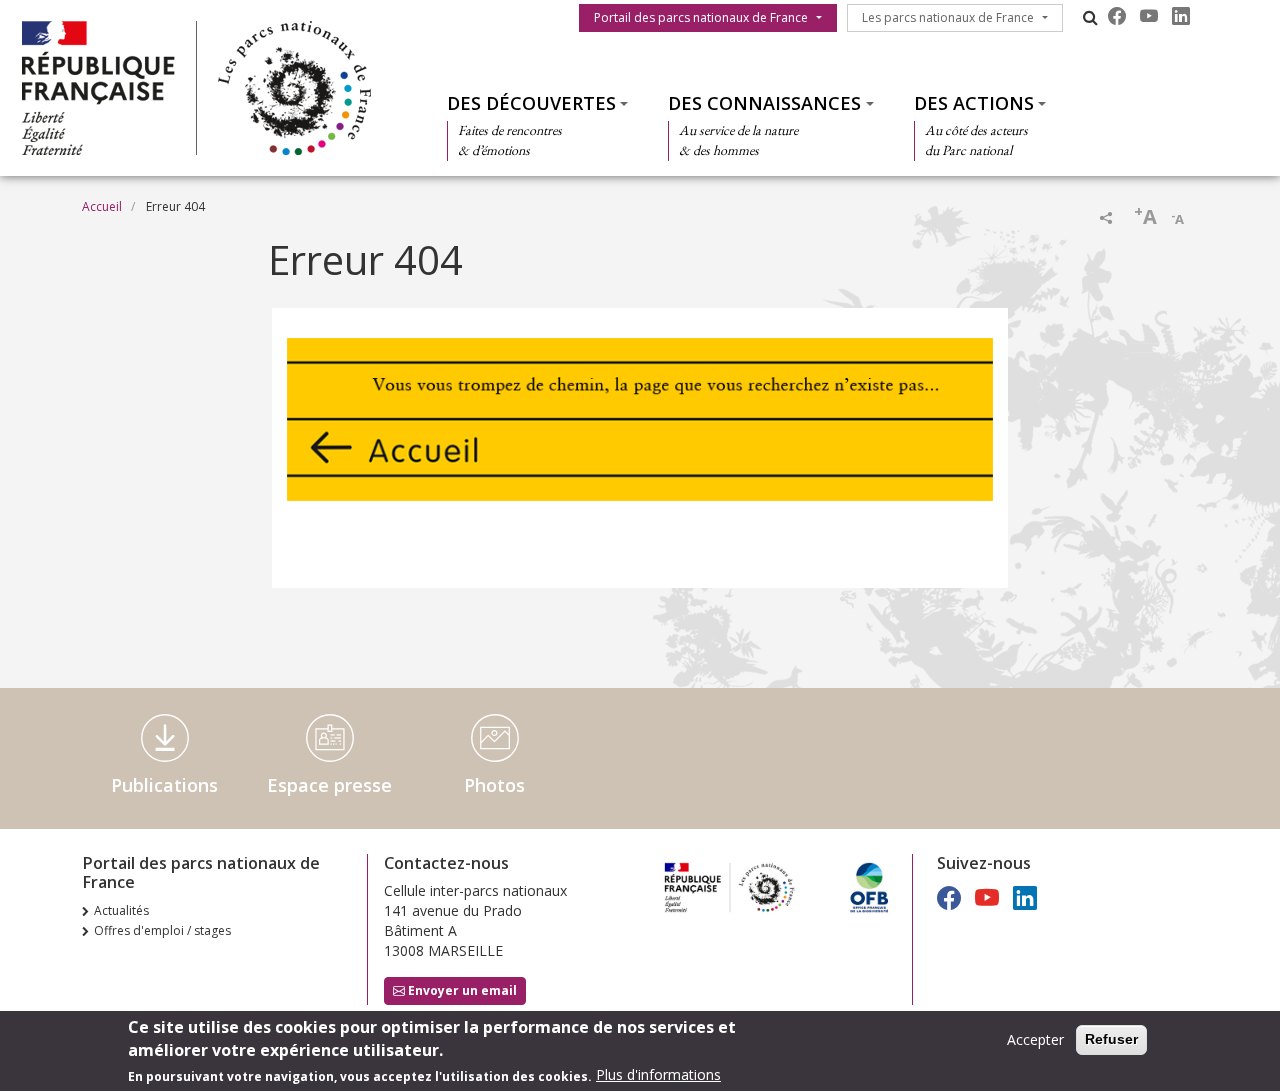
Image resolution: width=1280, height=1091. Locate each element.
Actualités (121, 910)
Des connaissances (764, 103)
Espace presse (329, 785)
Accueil (102, 206)
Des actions (974, 103)
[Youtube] (1149, 16)
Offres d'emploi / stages (162, 930)
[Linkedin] (1181, 16)
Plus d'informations (658, 1075)
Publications (164, 785)
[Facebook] (1117, 16)
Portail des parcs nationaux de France (701, 17)
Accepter (1035, 1039)
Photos (494, 785)
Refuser (1111, 1039)
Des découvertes (531, 103)
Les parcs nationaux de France (948, 17)
